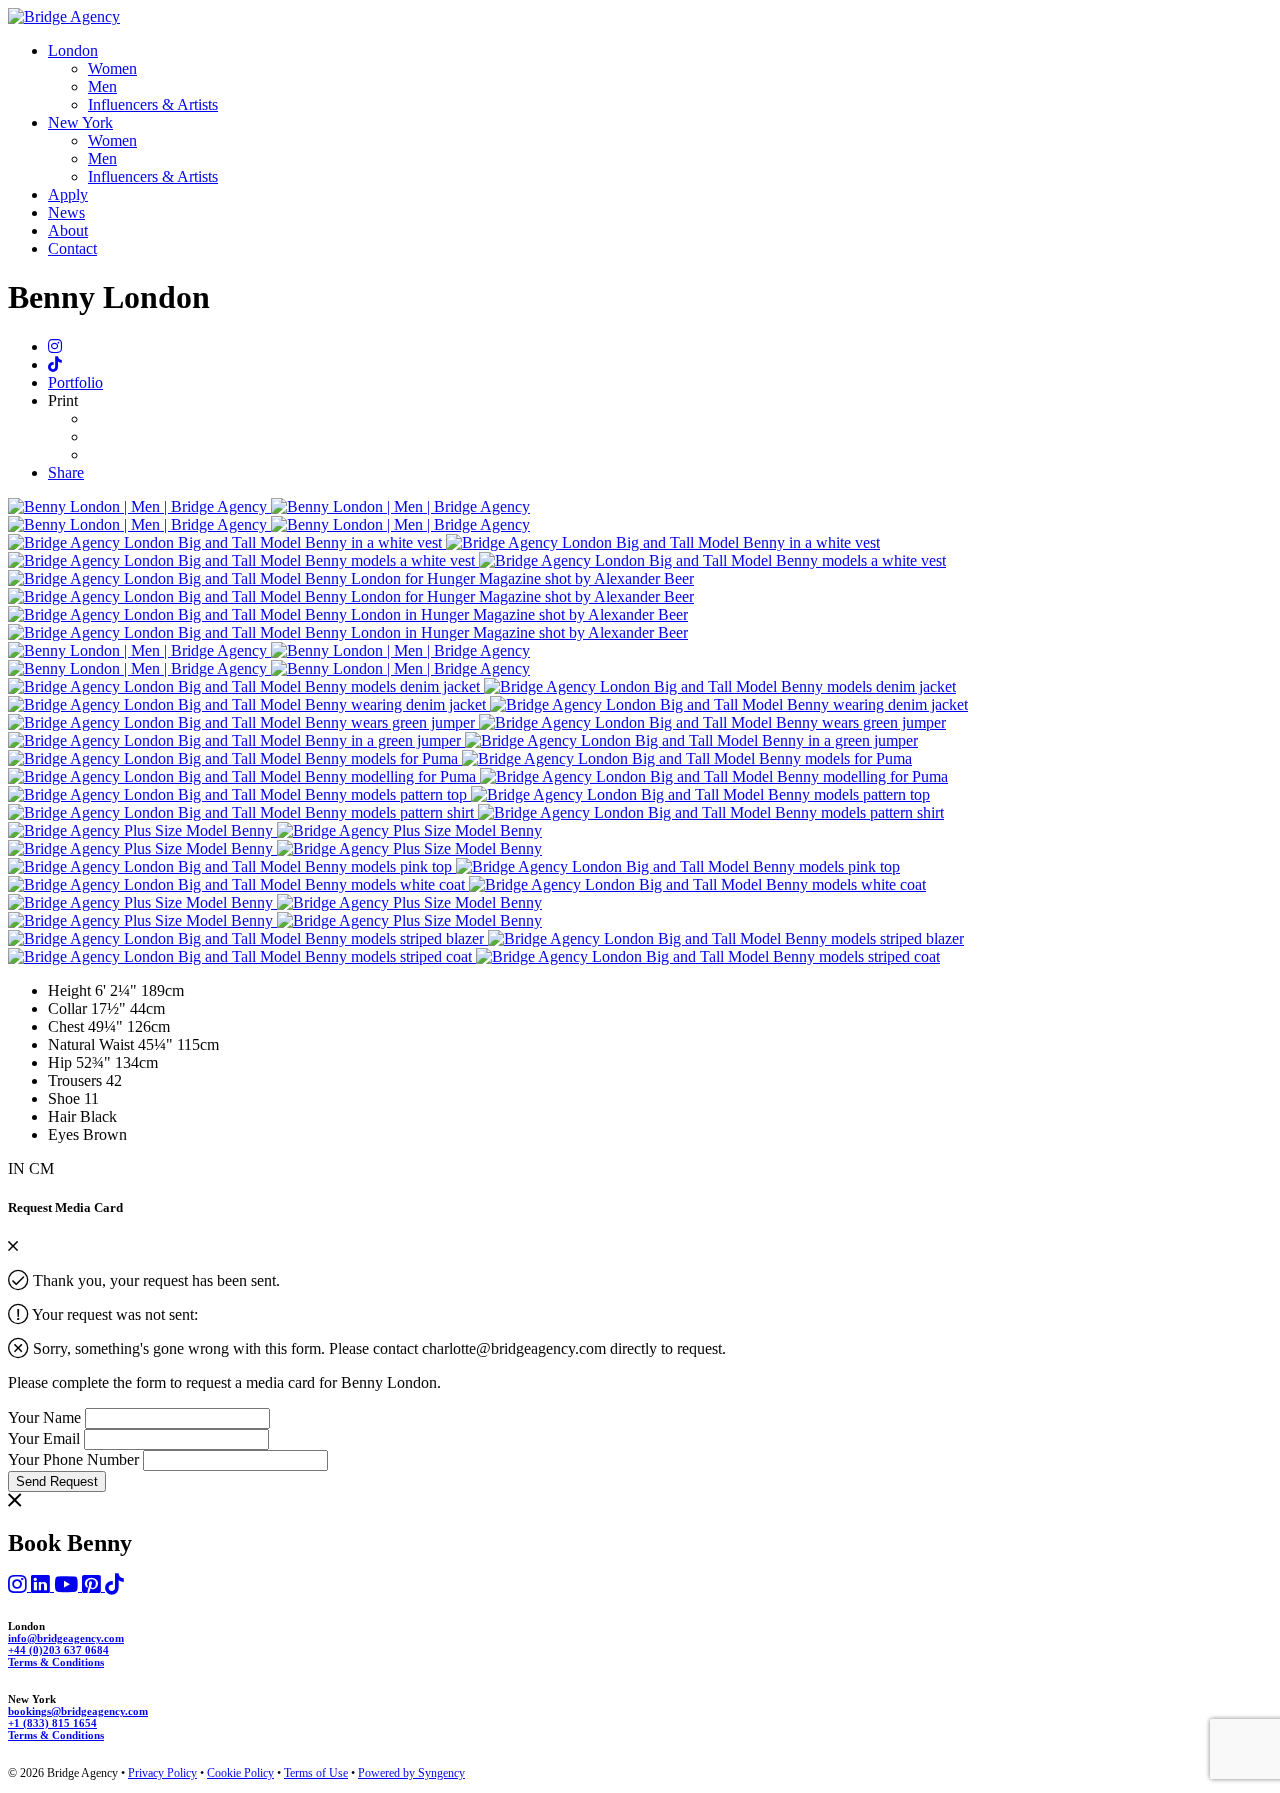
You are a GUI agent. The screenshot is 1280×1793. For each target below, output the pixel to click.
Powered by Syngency (411, 1773)
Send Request (57, 1481)
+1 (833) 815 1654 (52, 1723)
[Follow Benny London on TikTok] (55, 364)
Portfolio (75, 382)
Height (71, 990)
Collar (69, 1008)
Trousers (77, 1080)
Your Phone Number (73, 1459)
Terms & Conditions (56, 1662)
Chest (68, 1026)
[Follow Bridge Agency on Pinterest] (93, 1585)
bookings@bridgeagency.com (78, 1711)
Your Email (44, 1438)
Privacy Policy (162, 1773)
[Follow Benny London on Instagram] (55, 346)
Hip (62, 1062)
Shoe (66, 1098)
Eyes (63, 1134)
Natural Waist (93, 1044)
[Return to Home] (64, 16)
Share (66, 472)
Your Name (44, 1417)
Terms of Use (316, 1773)
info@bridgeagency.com (66, 1638)
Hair (62, 1116)
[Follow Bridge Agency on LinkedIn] (42, 1585)
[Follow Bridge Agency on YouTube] (68, 1585)
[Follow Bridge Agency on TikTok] (114, 1585)
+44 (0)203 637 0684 (58, 1650)
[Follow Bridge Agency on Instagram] (19, 1585)
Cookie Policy (240, 1773)
